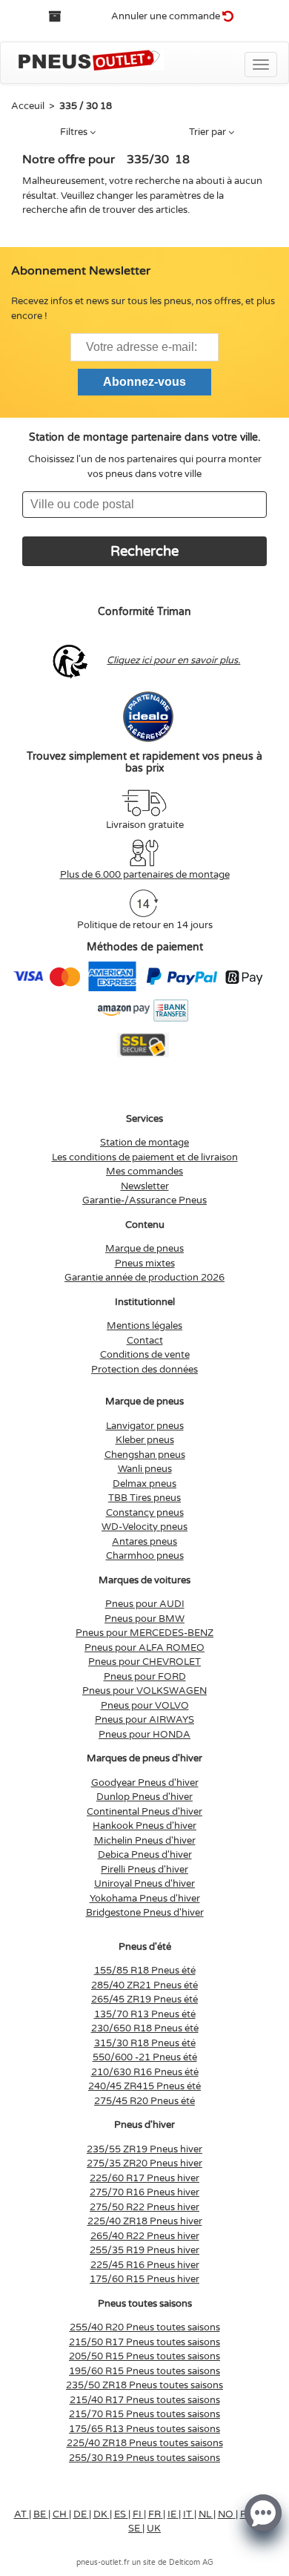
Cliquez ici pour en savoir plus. (173, 660)
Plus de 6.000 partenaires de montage (145, 875)
